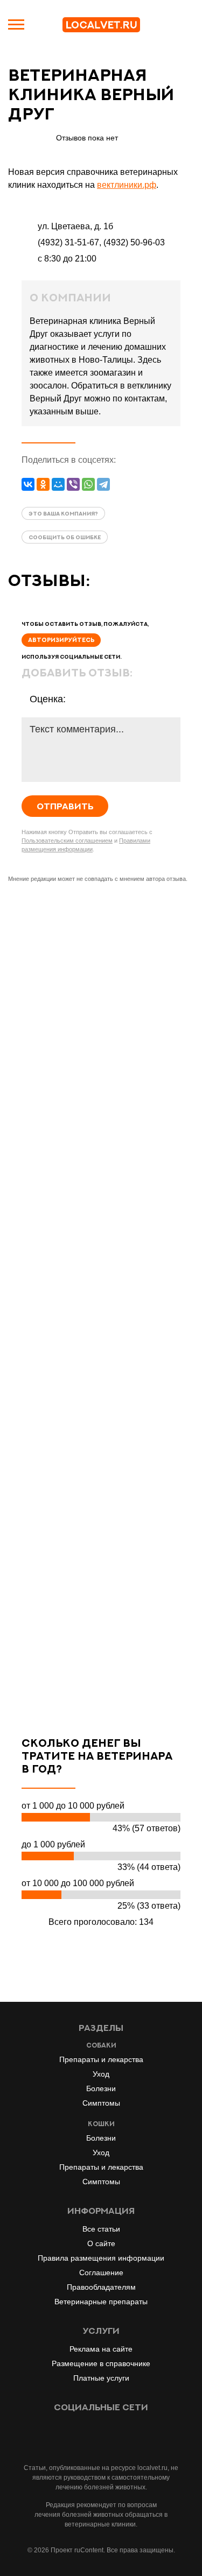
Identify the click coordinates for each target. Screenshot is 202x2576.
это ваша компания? (63, 513)
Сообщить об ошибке (65, 537)
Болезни (101, 2088)
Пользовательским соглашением (67, 841)
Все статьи (101, 2229)
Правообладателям (101, 2287)
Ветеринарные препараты (101, 2302)
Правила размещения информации (101, 2258)
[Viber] (73, 484)
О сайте (101, 2243)
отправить (65, 806)
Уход (101, 2074)
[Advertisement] (101, 1300)
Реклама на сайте (101, 2349)
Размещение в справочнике (101, 2363)
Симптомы (101, 2103)
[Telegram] (103, 484)
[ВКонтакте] (28, 484)
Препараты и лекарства (101, 2059)
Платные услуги (101, 2378)
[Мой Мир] (58, 484)
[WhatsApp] (88, 484)
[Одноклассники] (43, 484)
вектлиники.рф (127, 185)
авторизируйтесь (61, 640)
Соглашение (101, 2272)
